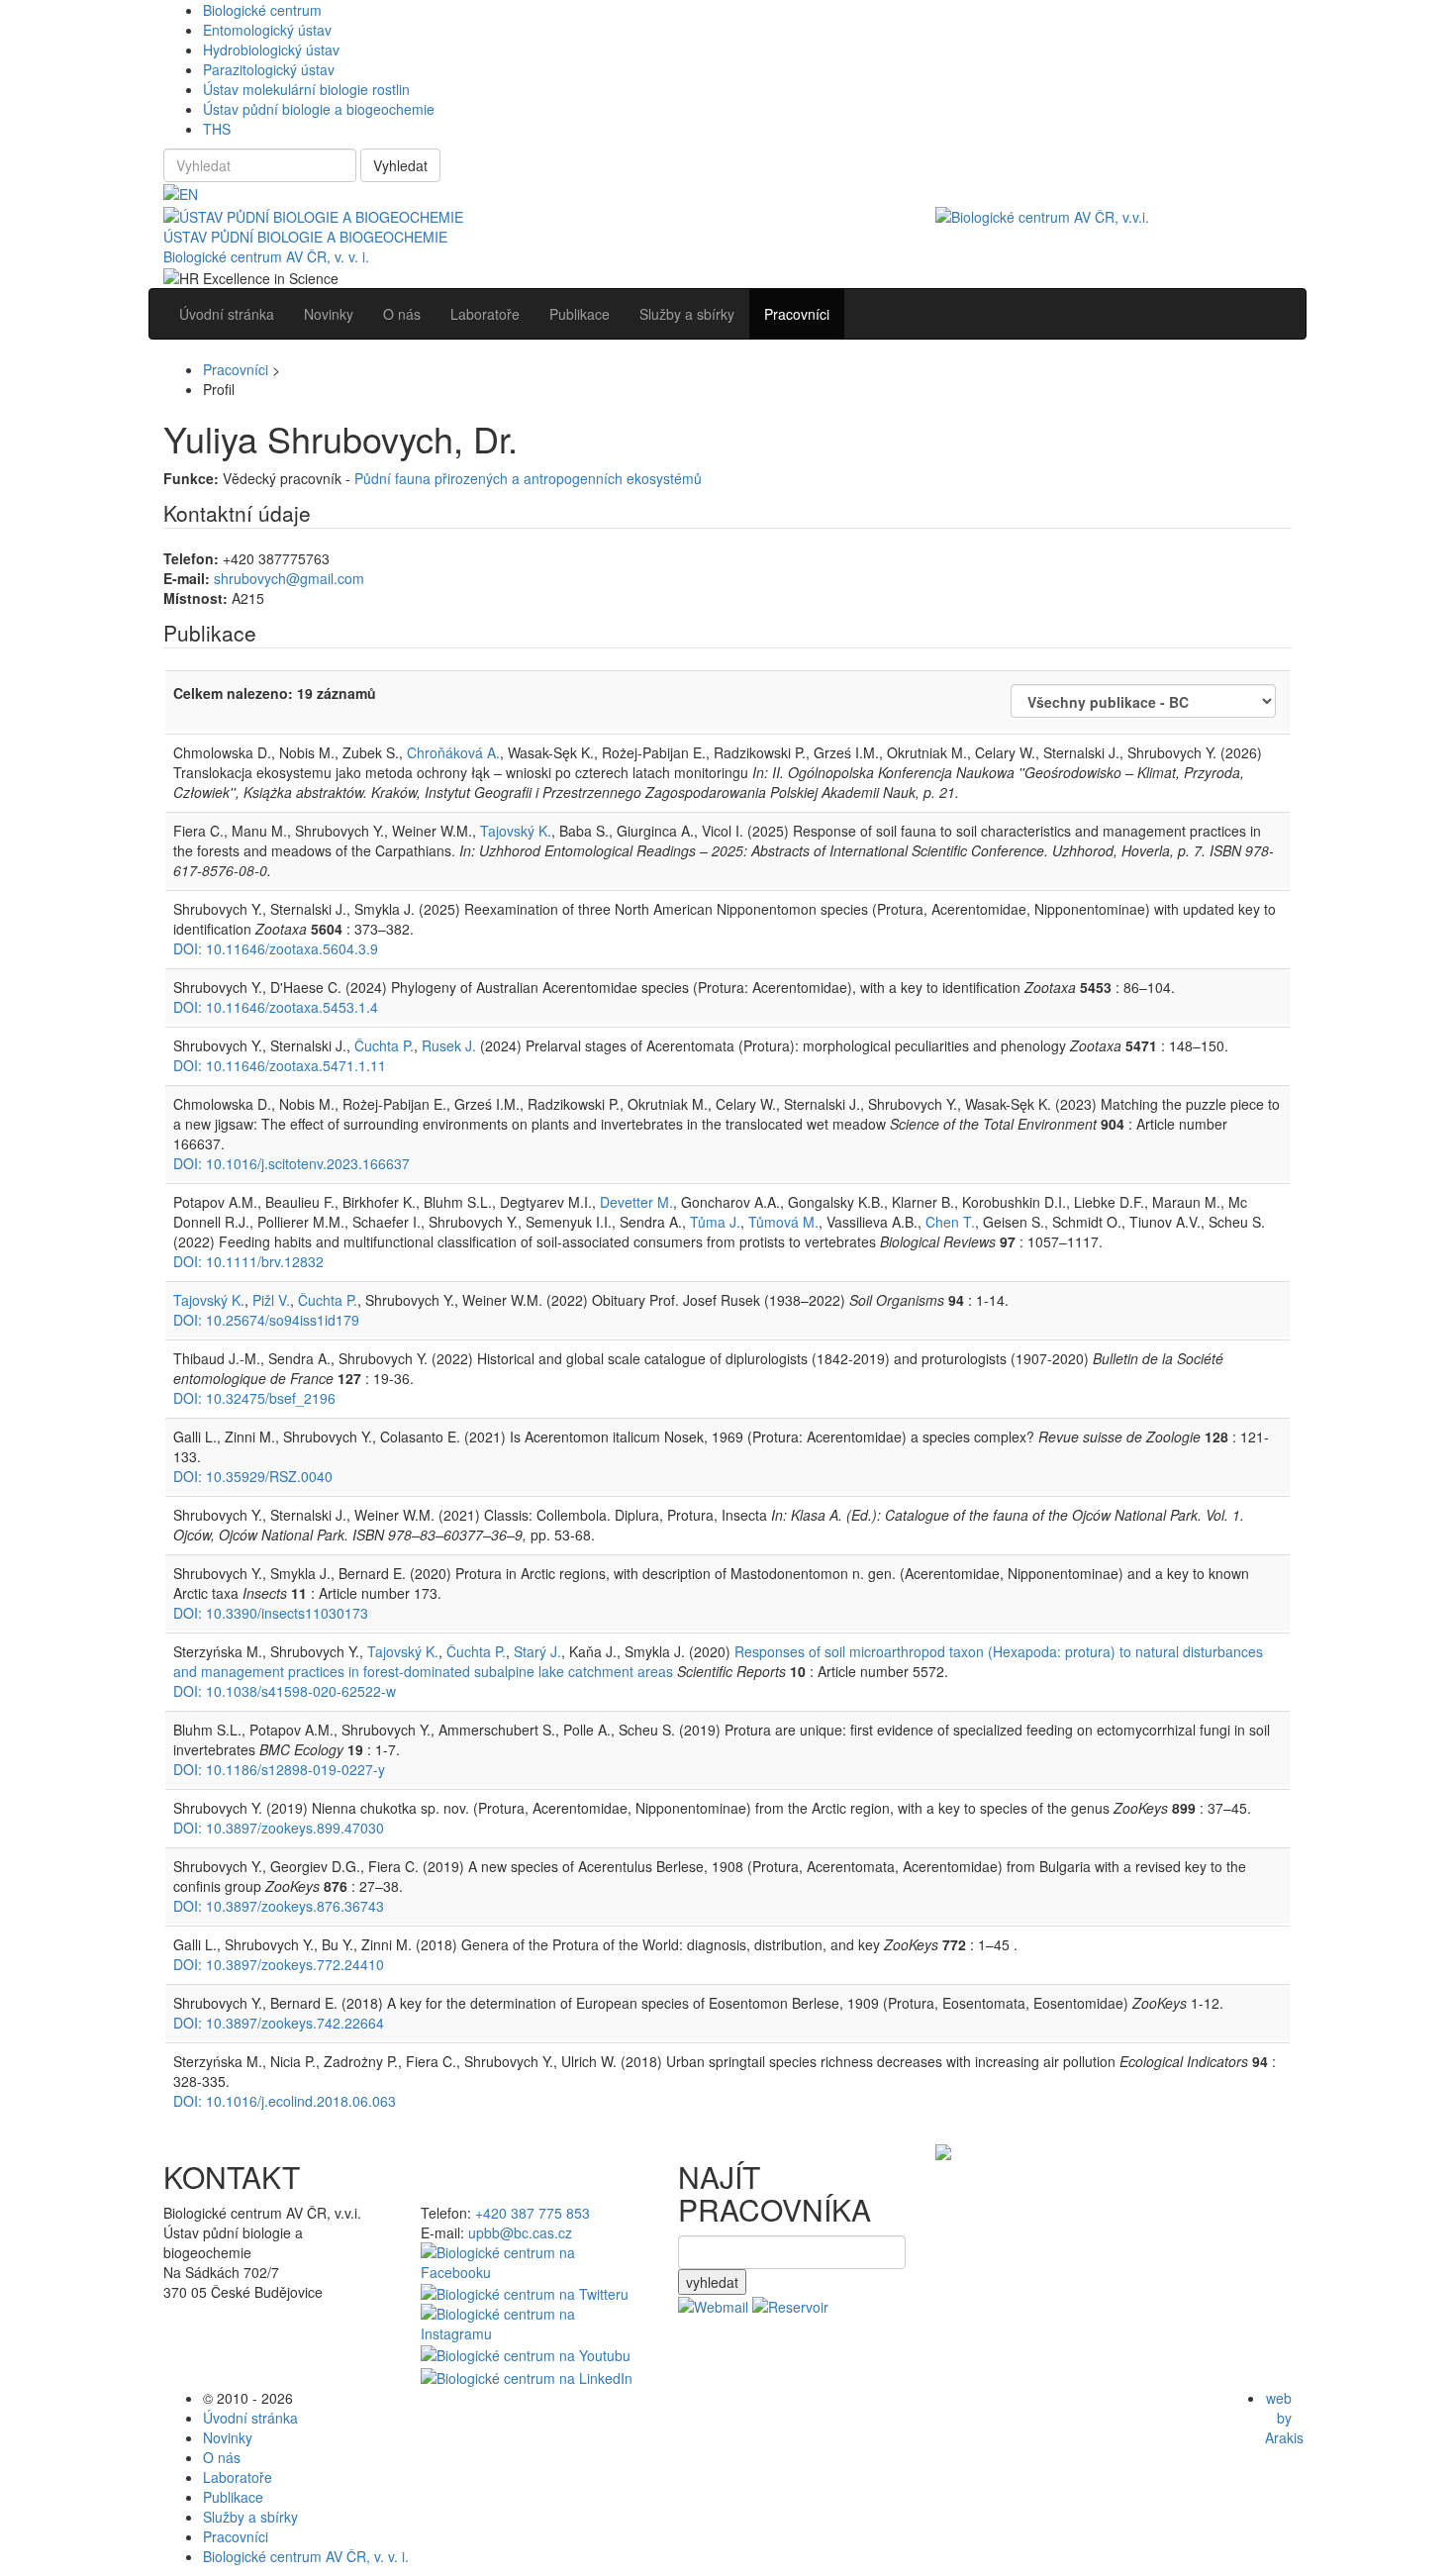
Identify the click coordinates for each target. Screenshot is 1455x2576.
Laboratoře (238, 2477)
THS (217, 129)
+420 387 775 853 (533, 2213)
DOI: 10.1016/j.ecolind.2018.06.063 (285, 2101)
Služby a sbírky (250, 2517)
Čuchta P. (384, 1045)
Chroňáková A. (453, 752)
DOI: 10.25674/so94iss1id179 (266, 1320)
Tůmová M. (783, 1222)
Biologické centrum (262, 10)
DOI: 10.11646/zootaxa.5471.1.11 (280, 1065)
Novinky (228, 2437)
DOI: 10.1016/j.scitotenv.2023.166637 (291, 1163)
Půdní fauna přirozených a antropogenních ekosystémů (528, 478)
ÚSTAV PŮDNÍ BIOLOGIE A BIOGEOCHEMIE (305, 237)
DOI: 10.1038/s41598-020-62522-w (285, 1691)
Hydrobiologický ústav (271, 50)
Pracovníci (236, 369)
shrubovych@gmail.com (289, 578)
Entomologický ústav (267, 30)
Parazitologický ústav (269, 69)
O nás (222, 2457)
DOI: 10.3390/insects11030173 (271, 1613)
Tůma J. (715, 1222)
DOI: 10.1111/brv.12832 (248, 1261)
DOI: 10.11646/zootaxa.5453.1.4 (276, 1007)
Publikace (233, 2497)
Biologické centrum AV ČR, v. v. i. (266, 256)
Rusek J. (449, 1045)
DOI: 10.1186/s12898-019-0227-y (279, 1769)
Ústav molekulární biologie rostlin (306, 89)
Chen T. (950, 1222)
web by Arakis (1284, 2418)
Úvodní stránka (250, 2418)
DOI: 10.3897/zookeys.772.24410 (279, 1964)
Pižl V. (271, 1300)
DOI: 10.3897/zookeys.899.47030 (279, 1828)
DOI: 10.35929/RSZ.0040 (253, 1476)
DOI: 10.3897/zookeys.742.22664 (279, 2023)
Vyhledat (400, 165)
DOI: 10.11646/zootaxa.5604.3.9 (276, 948)
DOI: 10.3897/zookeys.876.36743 (279, 1906)
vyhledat (712, 2282)
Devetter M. (636, 1202)
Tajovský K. (516, 831)
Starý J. (537, 1651)
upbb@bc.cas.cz (520, 2232)
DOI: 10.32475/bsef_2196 (254, 1398)
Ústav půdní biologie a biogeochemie (319, 109)
